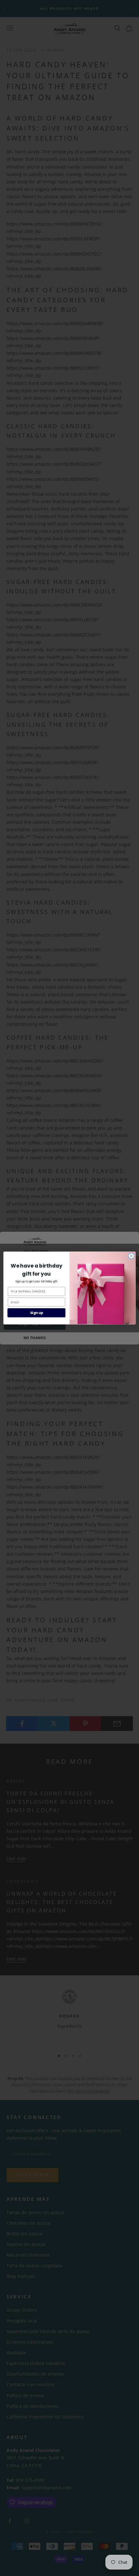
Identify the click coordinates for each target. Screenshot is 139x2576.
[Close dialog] (131, 1256)
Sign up (37, 1313)
